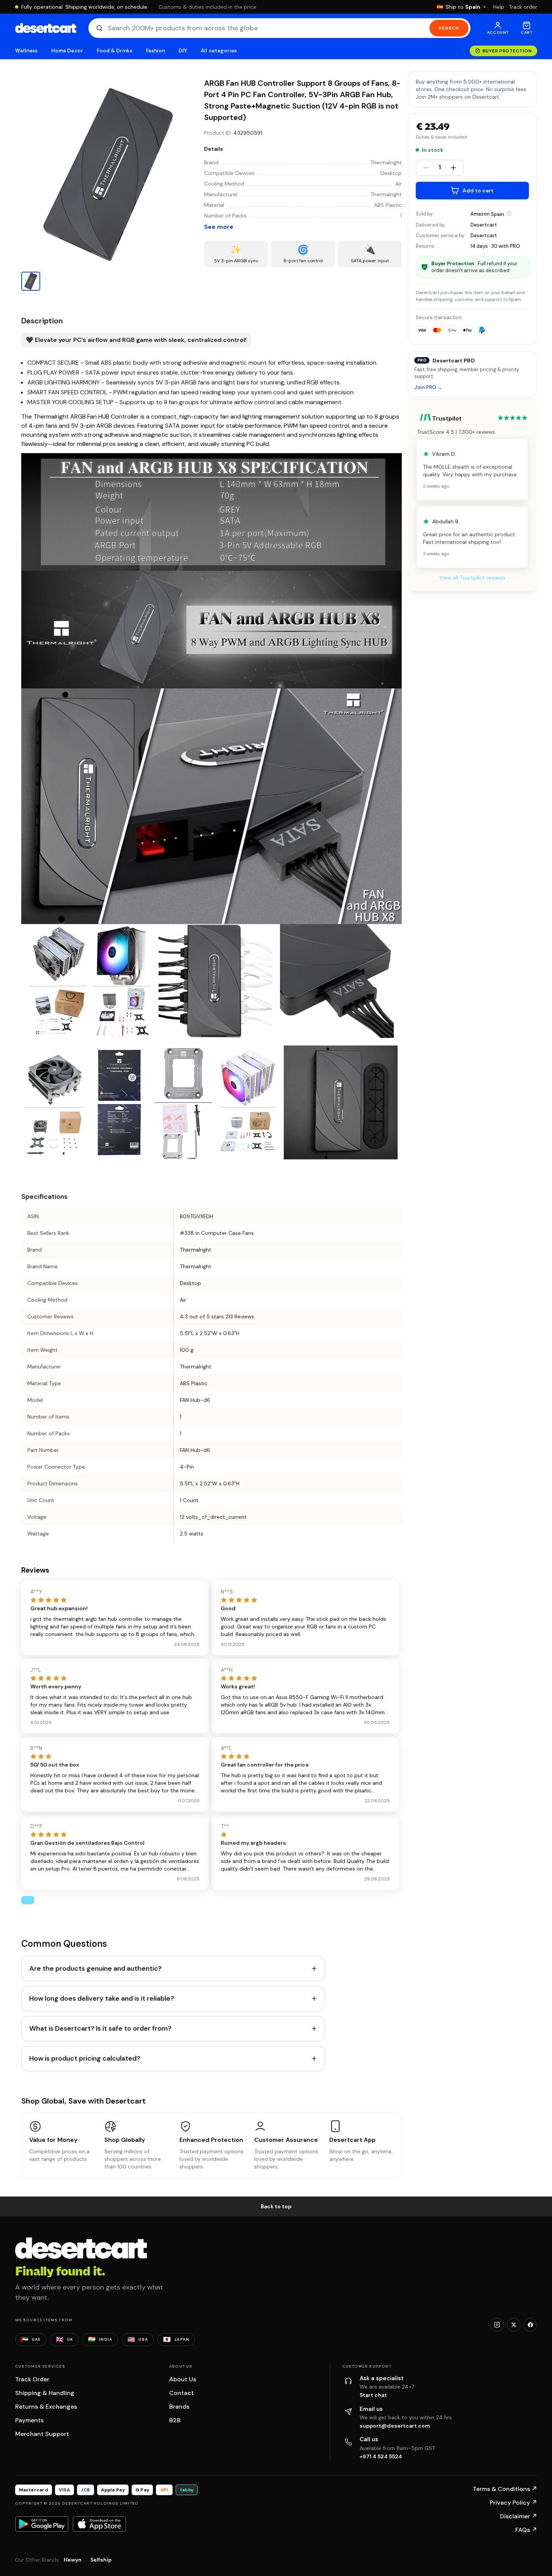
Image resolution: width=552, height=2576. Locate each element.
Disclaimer (519, 2516)
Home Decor (67, 51)
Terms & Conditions (505, 2489)
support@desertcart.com (395, 2426)
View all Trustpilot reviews (472, 578)
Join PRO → (428, 387)
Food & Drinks (115, 51)
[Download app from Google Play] (42, 2524)
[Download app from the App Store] (99, 2524)
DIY (183, 51)
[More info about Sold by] (509, 214)
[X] (514, 2325)
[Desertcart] (46, 28)
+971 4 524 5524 (381, 2456)
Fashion (156, 51)
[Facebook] (530, 2325)
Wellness (27, 51)
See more (219, 227)
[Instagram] (497, 2325)
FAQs (526, 2530)
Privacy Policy (513, 2503)
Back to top (276, 2206)
